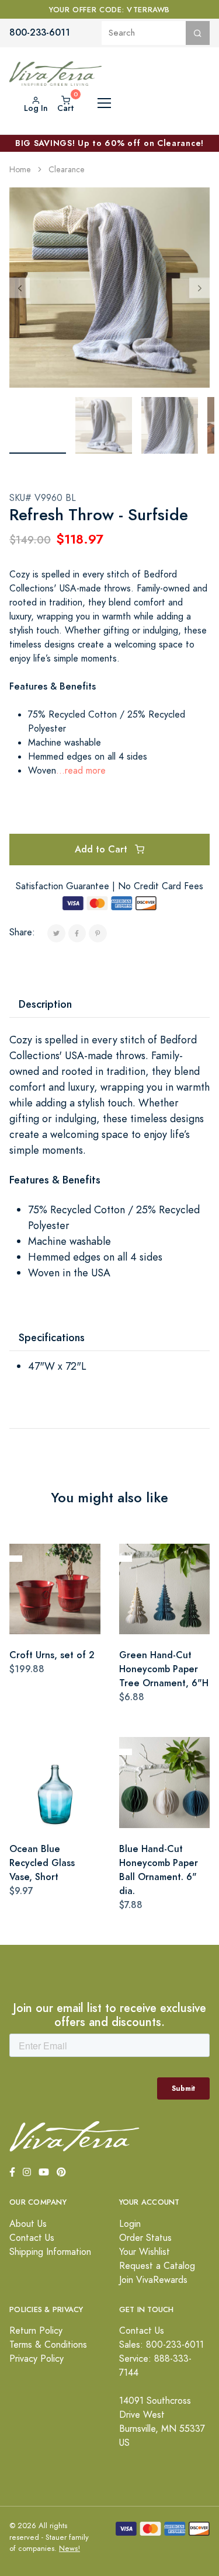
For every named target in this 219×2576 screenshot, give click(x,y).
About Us (28, 2224)
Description (45, 1004)
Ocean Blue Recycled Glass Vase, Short (42, 1863)
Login (130, 2224)
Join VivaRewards (153, 2280)
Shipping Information (50, 2252)
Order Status (145, 2238)
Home (20, 170)
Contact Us (32, 2238)
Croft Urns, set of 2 (52, 1655)
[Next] (199, 288)
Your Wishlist (145, 2252)
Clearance (67, 170)
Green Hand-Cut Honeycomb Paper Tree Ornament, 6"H (164, 1669)
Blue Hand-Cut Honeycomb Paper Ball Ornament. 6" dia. (159, 1870)
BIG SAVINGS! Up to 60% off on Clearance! (109, 143)
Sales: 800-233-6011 (161, 2345)
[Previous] (20, 288)
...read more (81, 771)
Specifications (52, 1337)
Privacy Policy (36, 2359)
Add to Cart (102, 849)
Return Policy (36, 2331)
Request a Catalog (157, 2266)
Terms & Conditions (48, 2345)
